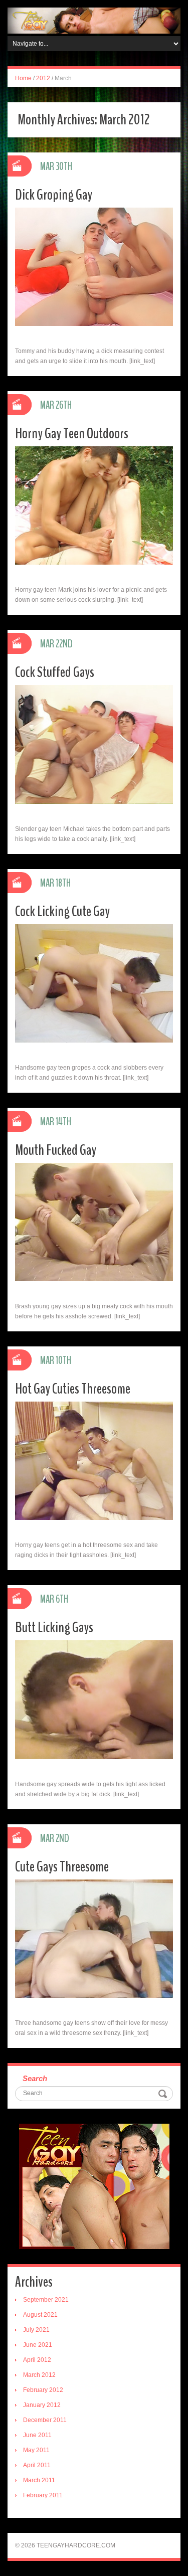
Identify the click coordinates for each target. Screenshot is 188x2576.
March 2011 (39, 2480)
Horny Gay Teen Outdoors (72, 434)
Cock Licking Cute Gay (62, 911)
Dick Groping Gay (54, 195)
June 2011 (37, 2435)
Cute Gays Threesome (62, 1867)
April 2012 (37, 2360)
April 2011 (37, 2465)
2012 (43, 78)
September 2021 (46, 2300)
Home (23, 78)
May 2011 (36, 2450)
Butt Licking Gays (54, 1627)
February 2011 (43, 2495)
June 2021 (38, 2345)
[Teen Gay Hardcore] (94, 20)
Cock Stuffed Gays (55, 672)
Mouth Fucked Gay (56, 1150)
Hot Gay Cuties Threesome (73, 1389)
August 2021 (40, 2315)
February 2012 (43, 2390)
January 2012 (42, 2405)
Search (35, 2078)
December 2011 (45, 2420)
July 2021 (36, 2330)
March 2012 (39, 2375)
